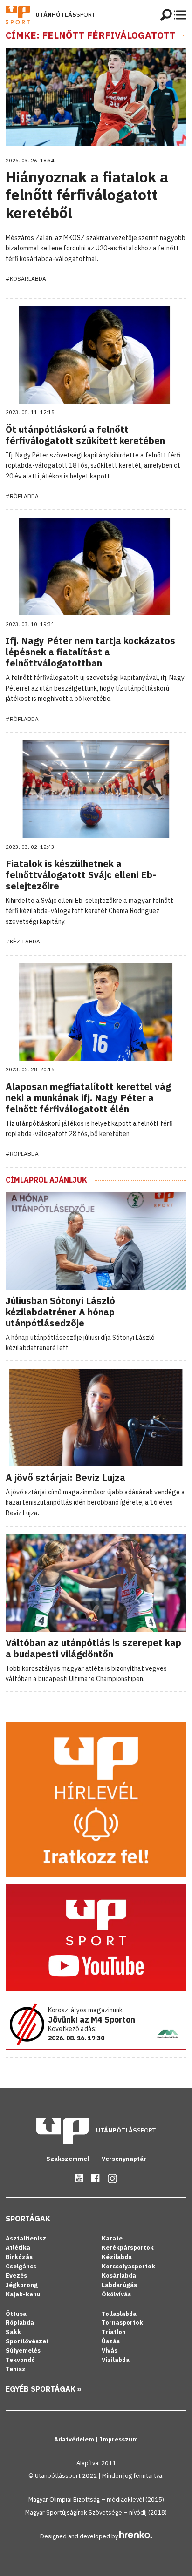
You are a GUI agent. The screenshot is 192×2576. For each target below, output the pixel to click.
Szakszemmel (68, 2159)
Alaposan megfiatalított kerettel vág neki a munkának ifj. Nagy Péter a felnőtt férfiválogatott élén (88, 1098)
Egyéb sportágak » (44, 2389)
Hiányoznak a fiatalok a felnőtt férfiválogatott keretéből (87, 195)
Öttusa (16, 2314)
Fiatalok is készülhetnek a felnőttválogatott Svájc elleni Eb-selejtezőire (81, 875)
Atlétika (18, 2248)
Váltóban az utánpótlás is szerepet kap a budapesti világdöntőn (93, 1648)
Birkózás (19, 2257)
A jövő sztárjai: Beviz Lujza (65, 1477)
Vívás (110, 2351)
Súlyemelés (23, 2351)
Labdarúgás (119, 2285)
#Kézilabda (23, 941)
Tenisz (16, 2369)
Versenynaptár (124, 2159)
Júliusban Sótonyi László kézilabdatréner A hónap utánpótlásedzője (60, 1312)
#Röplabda (22, 496)
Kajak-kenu (23, 2294)
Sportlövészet (27, 2341)
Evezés (16, 2276)
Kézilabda (117, 2257)
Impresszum (119, 2439)
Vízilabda (116, 2360)
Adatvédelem (75, 2439)
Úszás (111, 2341)
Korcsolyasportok (128, 2266)
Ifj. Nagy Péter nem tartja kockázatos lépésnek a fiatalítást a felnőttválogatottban (90, 652)
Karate (112, 2238)
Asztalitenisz (26, 2238)
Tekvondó (20, 2360)
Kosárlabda (119, 2276)
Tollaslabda (119, 2314)
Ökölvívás (116, 2294)
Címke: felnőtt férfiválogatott (91, 35)
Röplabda (20, 2323)
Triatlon (114, 2332)
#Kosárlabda (26, 279)
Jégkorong (22, 2285)
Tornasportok (122, 2323)
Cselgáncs (21, 2266)
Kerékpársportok (128, 2248)
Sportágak (28, 2219)
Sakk (13, 2332)
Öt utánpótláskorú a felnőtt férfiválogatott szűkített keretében (85, 435)
